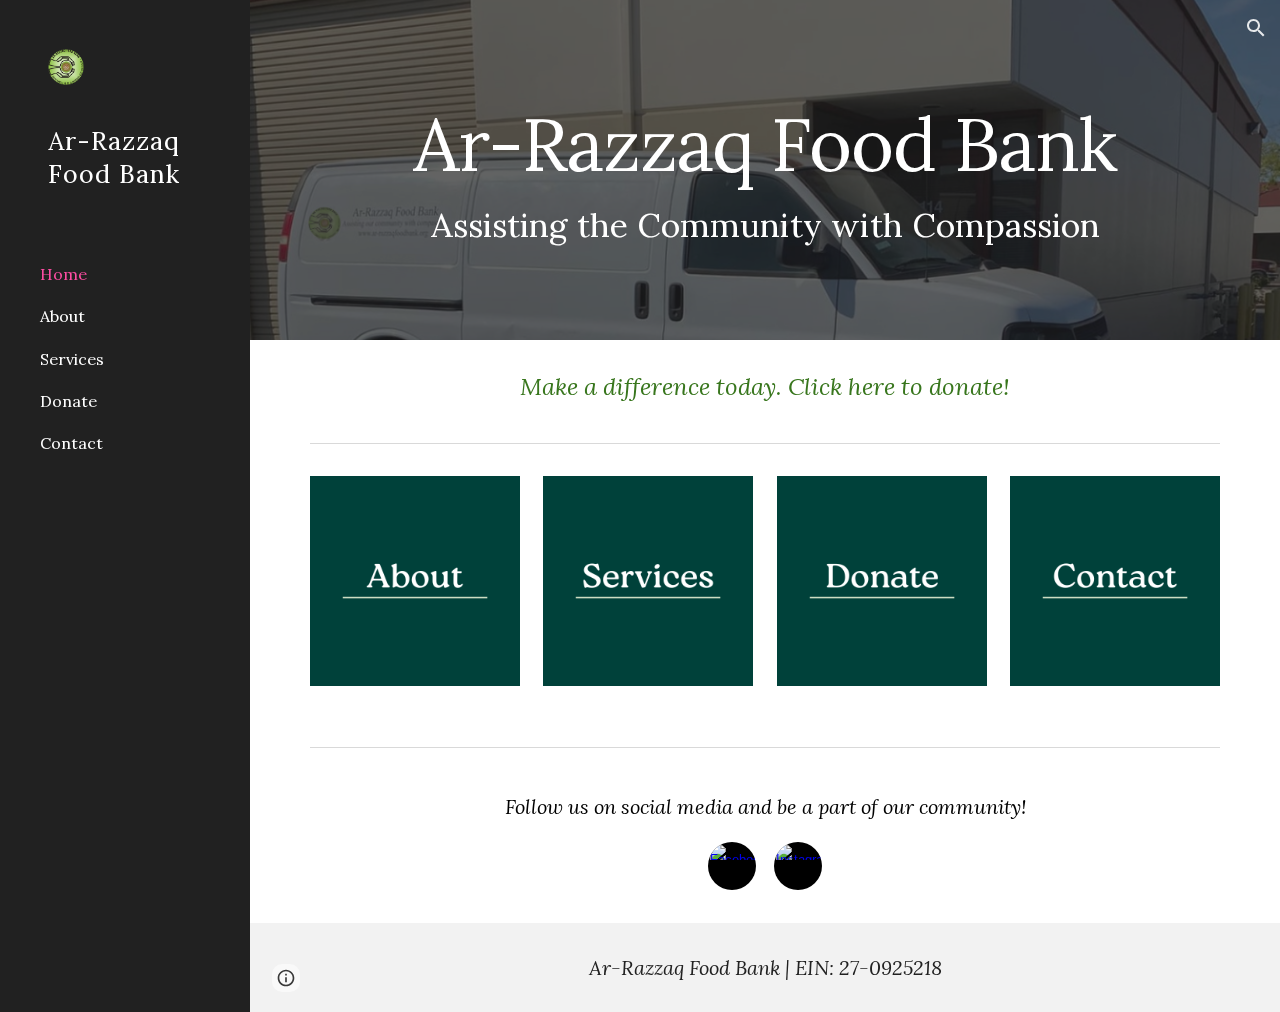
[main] (765, 170)
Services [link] (72, 359)
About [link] (62, 316)
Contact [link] (71, 443)
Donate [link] (68, 401)
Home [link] (63, 274)
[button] (1256, 28)
